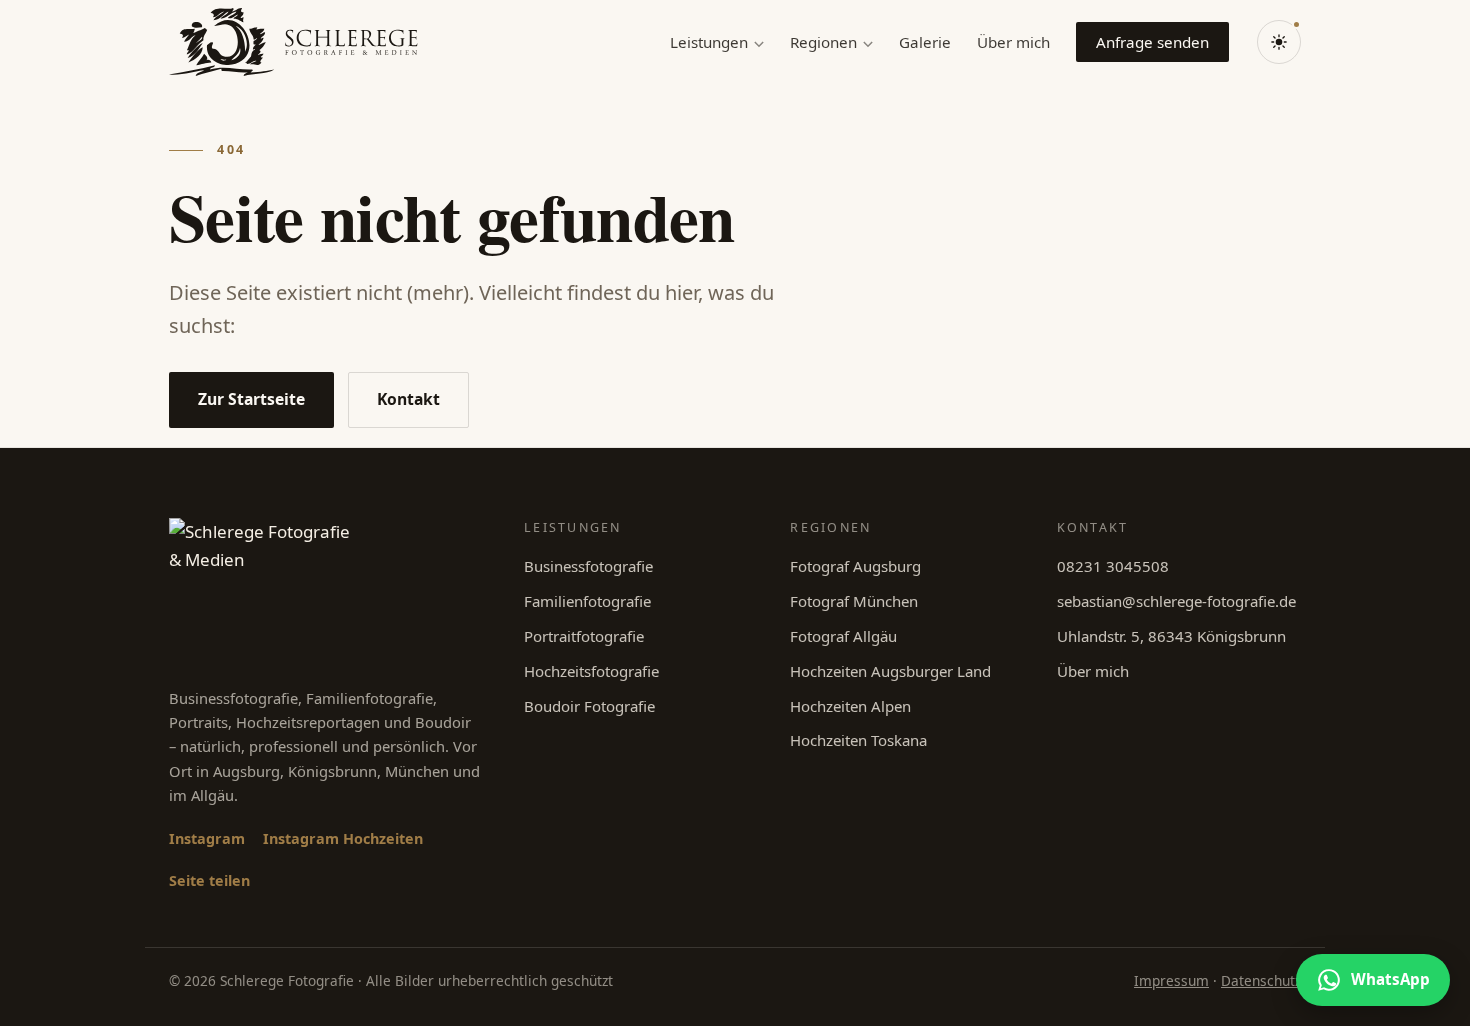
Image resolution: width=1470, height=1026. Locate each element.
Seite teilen (209, 880)
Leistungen (709, 42)
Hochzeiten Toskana (858, 740)
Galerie (925, 42)
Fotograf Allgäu (843, 636)
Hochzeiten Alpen (850, 706)
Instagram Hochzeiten (343, 838)
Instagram (207, 838)
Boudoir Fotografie (589, 706)
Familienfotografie (587, 601)
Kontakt (408, 399)
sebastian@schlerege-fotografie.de (1176, 601)
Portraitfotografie (584, 636)
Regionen (823, 42)
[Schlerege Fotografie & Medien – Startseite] (294, 42)
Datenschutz (1261, 980)
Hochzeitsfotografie (591, 671)
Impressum (1171, 980)
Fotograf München (854, 601)
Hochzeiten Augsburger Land (890, 671)
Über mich (1013, 42)
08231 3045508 (1113, 566)
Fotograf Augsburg (855, 566)
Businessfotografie (588, 566)
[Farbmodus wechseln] (1279, 42)
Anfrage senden (1152, 42)
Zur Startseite (251, 399)
